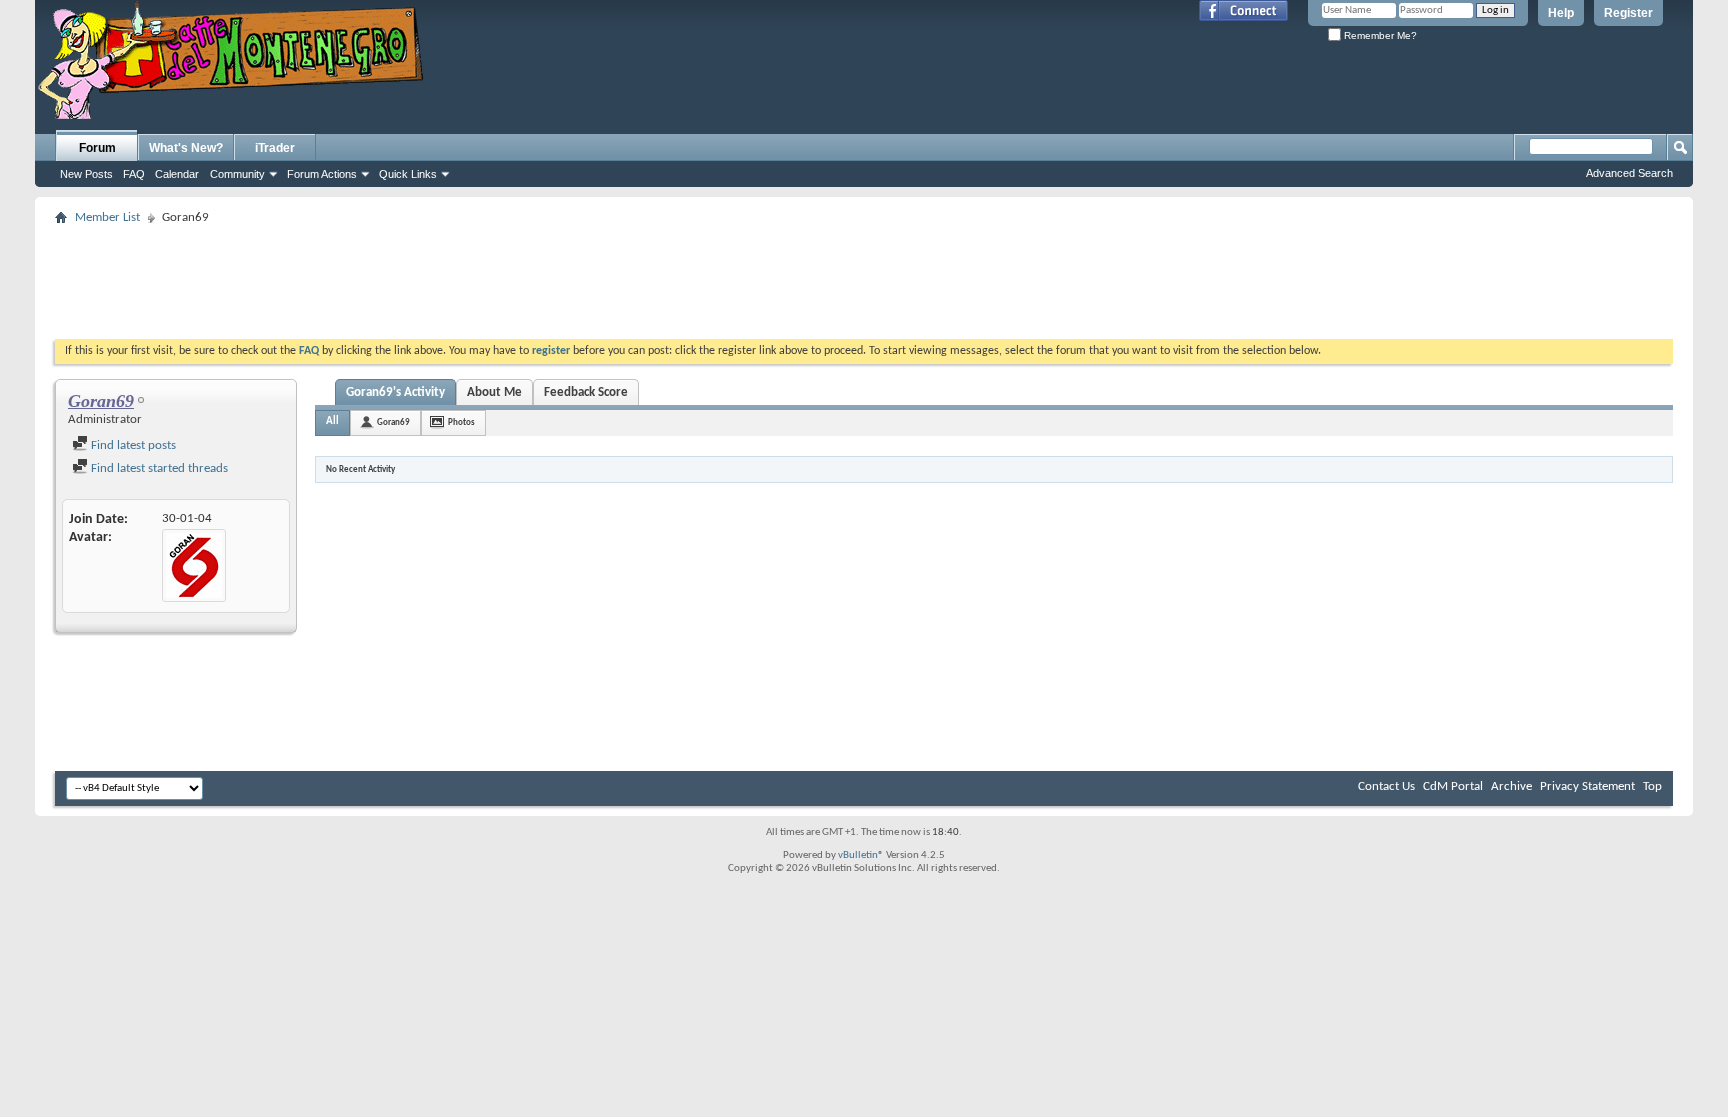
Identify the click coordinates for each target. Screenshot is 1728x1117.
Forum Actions (322, 174)
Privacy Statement (1587, 786)
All (332, 421)
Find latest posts (132, 445)
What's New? (186, 148)
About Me (494, 392)
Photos (461, 422)
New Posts (86, 174)
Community (237, 174)
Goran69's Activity (395, 392)
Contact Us (1386, 786)
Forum (97, 148)
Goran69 (393, 422)
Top (1652, 786)
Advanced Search (1629, 173)
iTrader (275, 148)
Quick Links (408, 174)
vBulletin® (861, 855)
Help (1561, 13)
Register (1628, 13)
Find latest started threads (158, 468)
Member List (107, 217)
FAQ (134, 174)
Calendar (177, 174)
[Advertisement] (864, 276)
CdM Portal (1453, 786)
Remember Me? (1379, 35)
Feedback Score (586, 392)
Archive (1511, 786)
